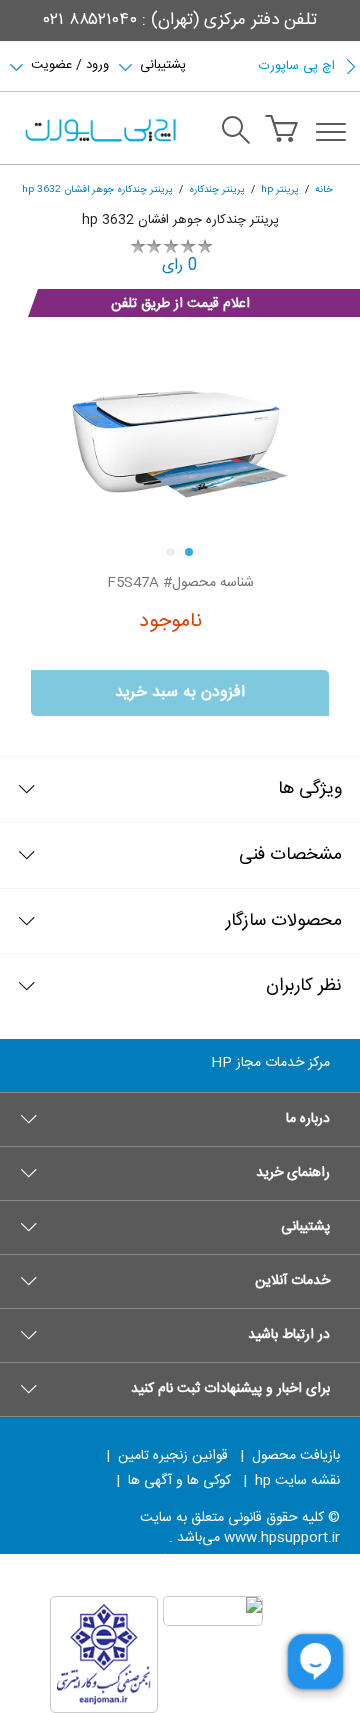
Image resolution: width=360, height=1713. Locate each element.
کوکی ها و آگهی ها (179, 1481)
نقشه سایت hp (297, 1481)
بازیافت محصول (296, 1456)
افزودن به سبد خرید (180, 692)
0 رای (180, 265)
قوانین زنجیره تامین (173, 1456)
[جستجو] (236, 133)
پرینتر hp (280, 189)
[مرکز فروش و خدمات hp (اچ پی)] (99, 132)
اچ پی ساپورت (297, 66)
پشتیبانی (163, 63)
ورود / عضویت (70, 63)
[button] (180, 1119)
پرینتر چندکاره (217, 189)
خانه (324, 189)
